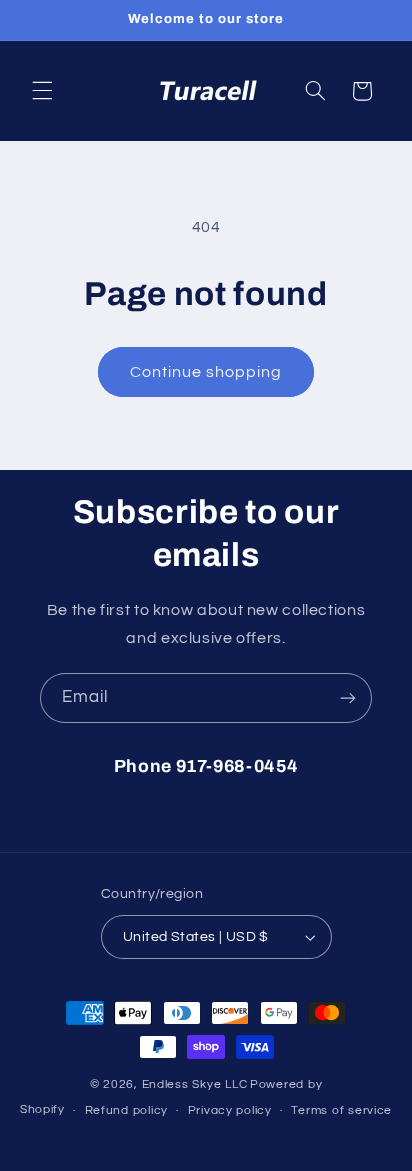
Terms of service (341, 1110)
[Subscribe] (348, 697)
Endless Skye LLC (195, 1084)
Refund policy (127, 1110)
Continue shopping (206, 372)
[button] (42, 91)
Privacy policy (230, 1110)
